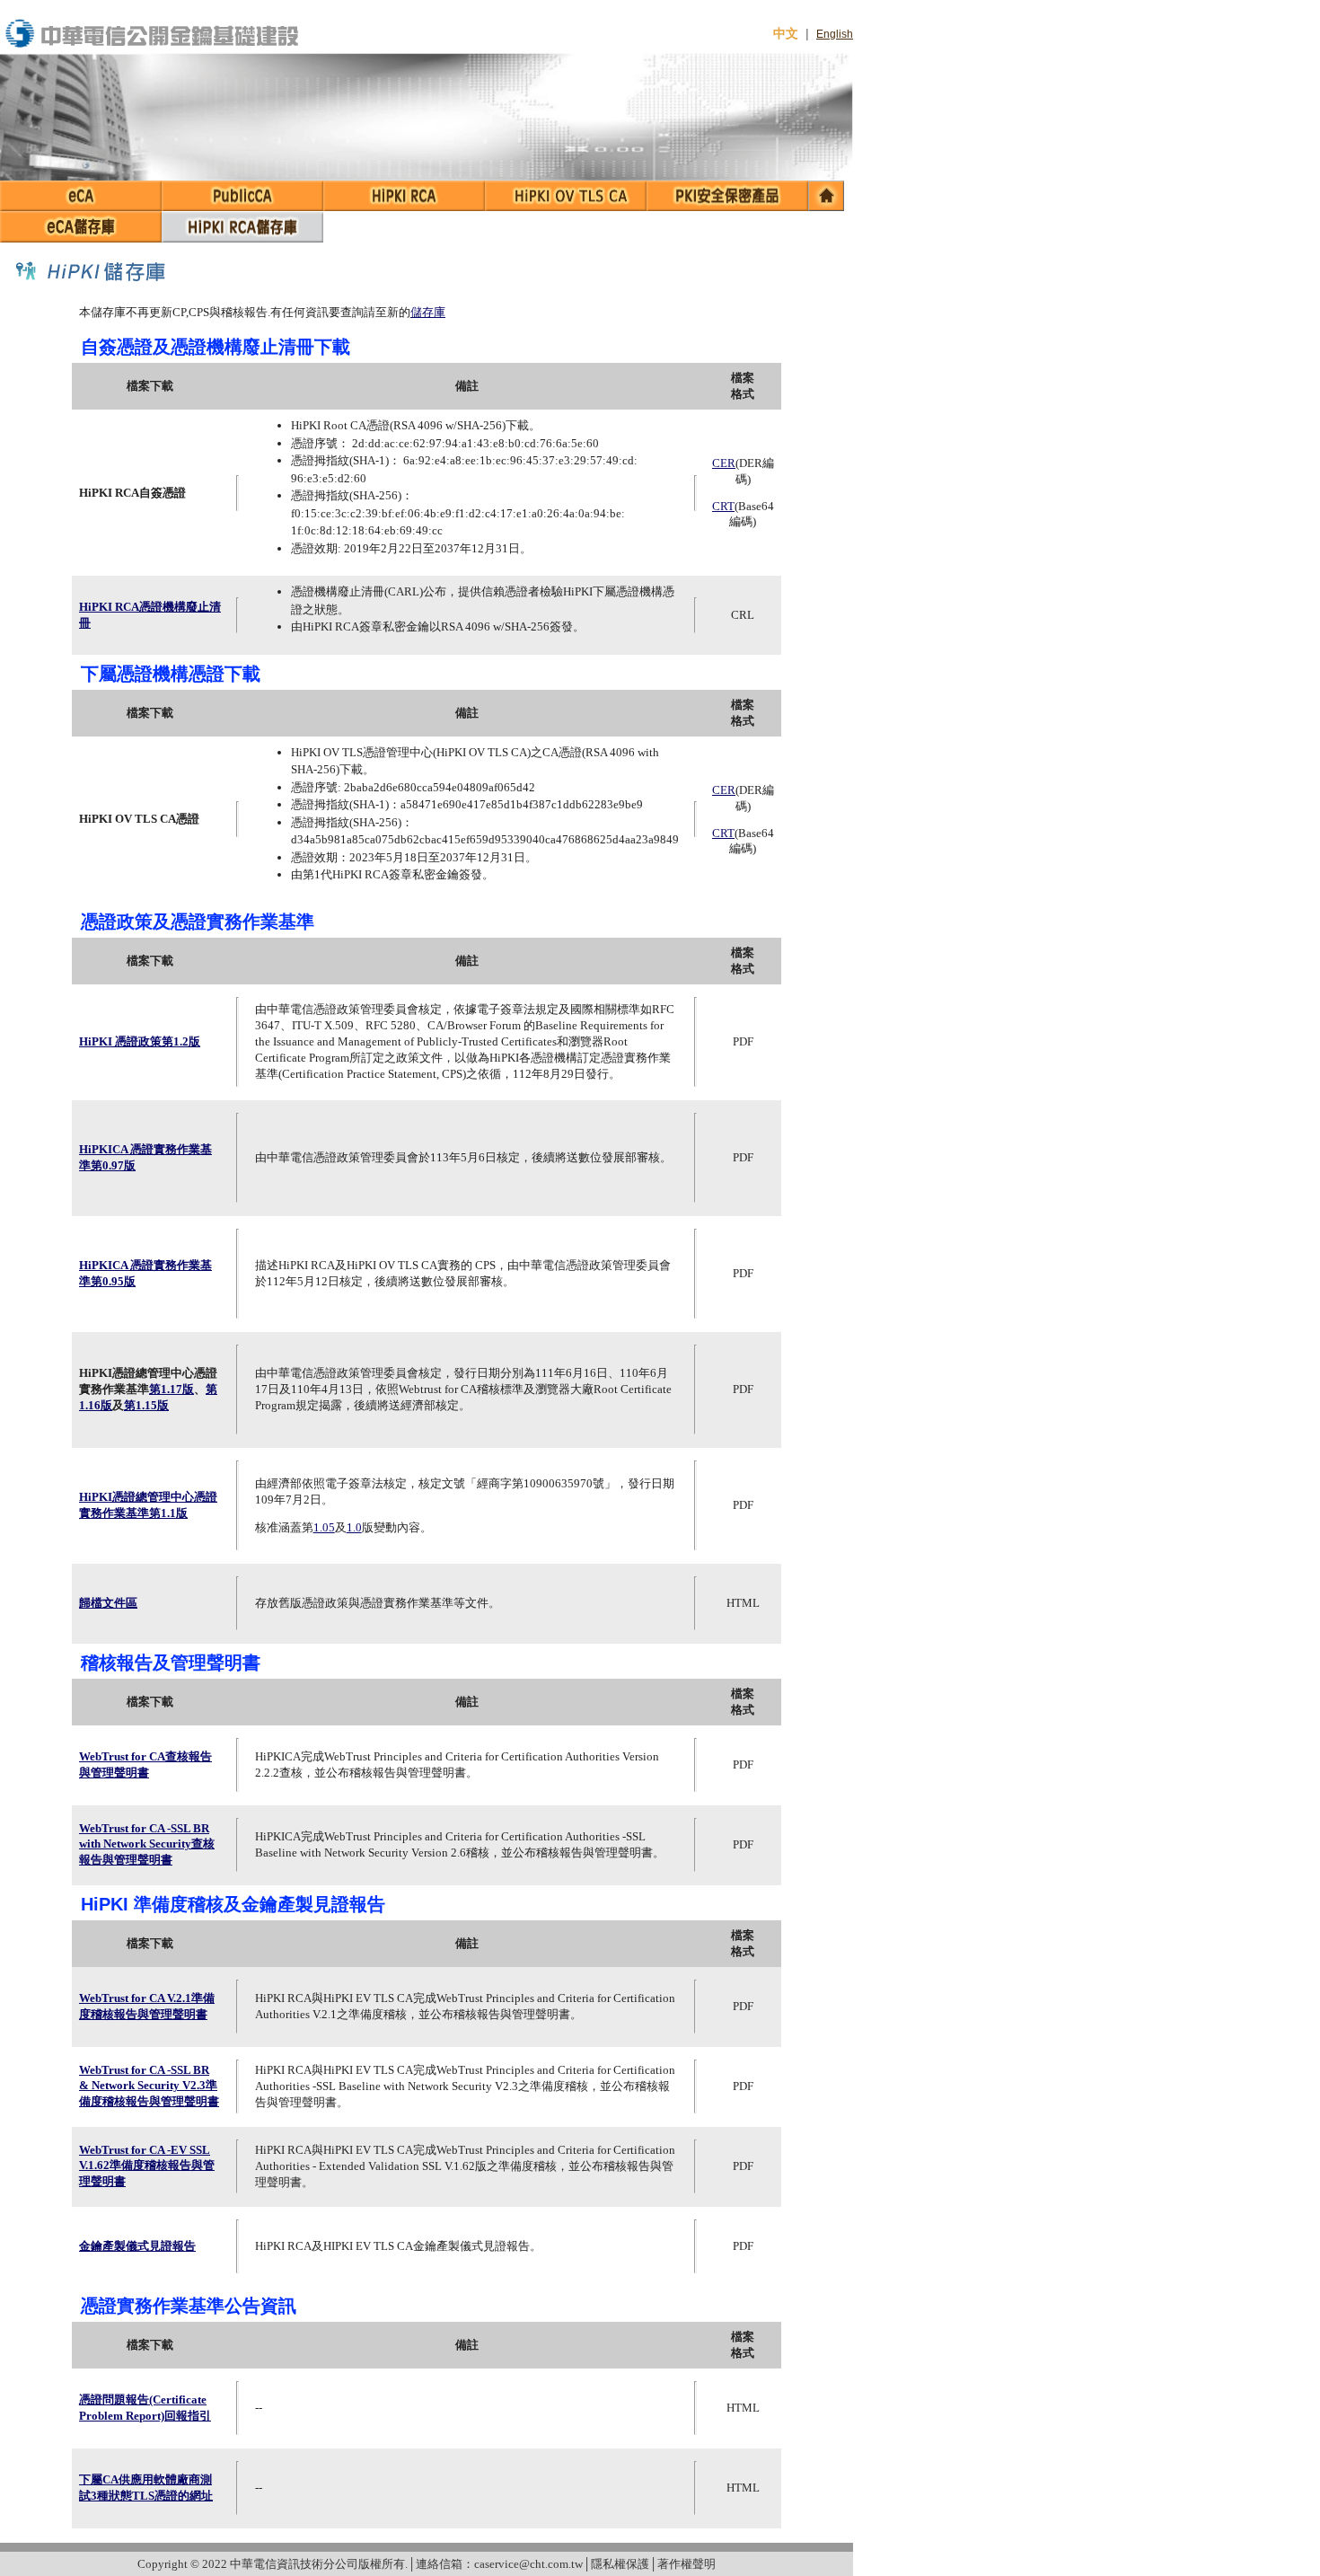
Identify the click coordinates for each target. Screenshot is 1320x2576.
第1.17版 (172, 1389)
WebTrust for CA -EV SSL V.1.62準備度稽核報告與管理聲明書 (147, 2166)
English (835, 34)
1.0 (354, 1527)
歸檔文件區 (108, 1603)
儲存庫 (428, 312)
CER (724, 463)
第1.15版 (146, 1405)
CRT (723, 506)
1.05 (324, 1527)
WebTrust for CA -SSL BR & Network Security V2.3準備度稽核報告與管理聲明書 (149, 2086)
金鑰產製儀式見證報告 (137, 2246)
